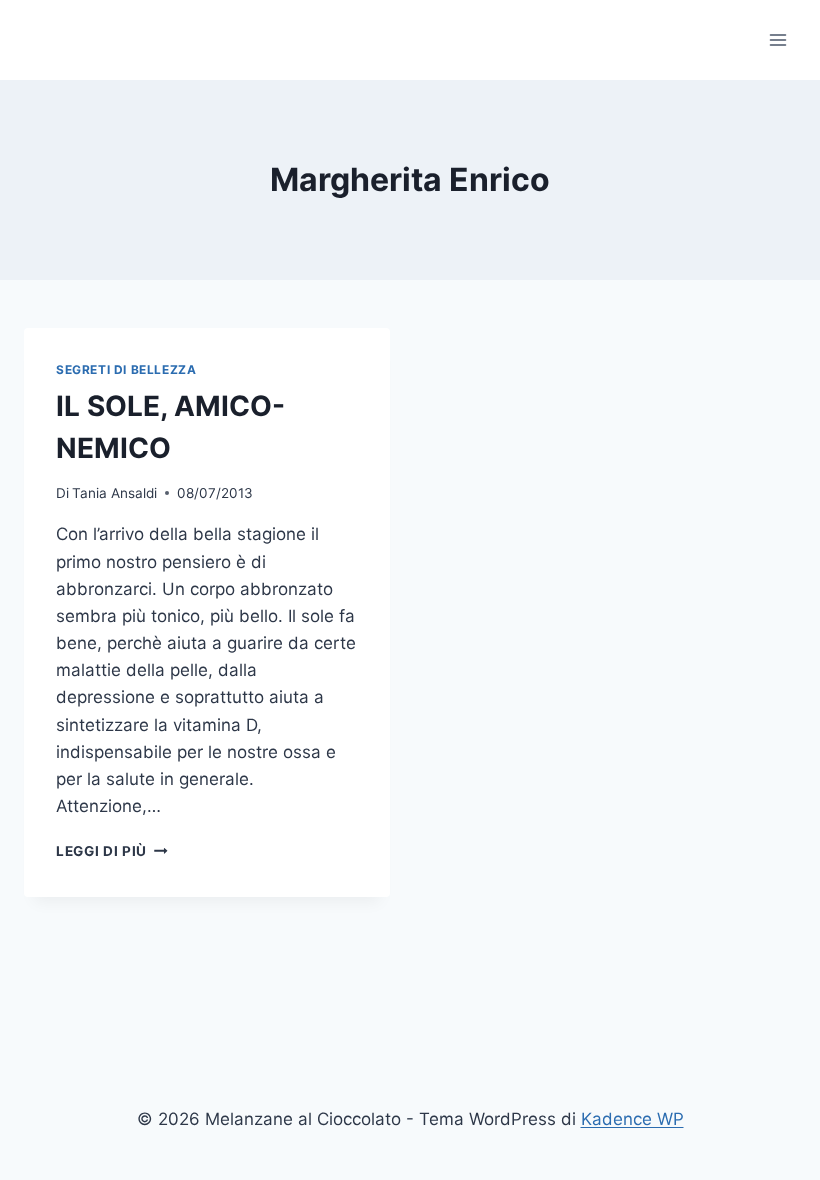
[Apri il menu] (777, 39)
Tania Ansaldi (114, 493)
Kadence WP (632, 1119)
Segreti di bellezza (126, 369)
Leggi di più (112, 851)
